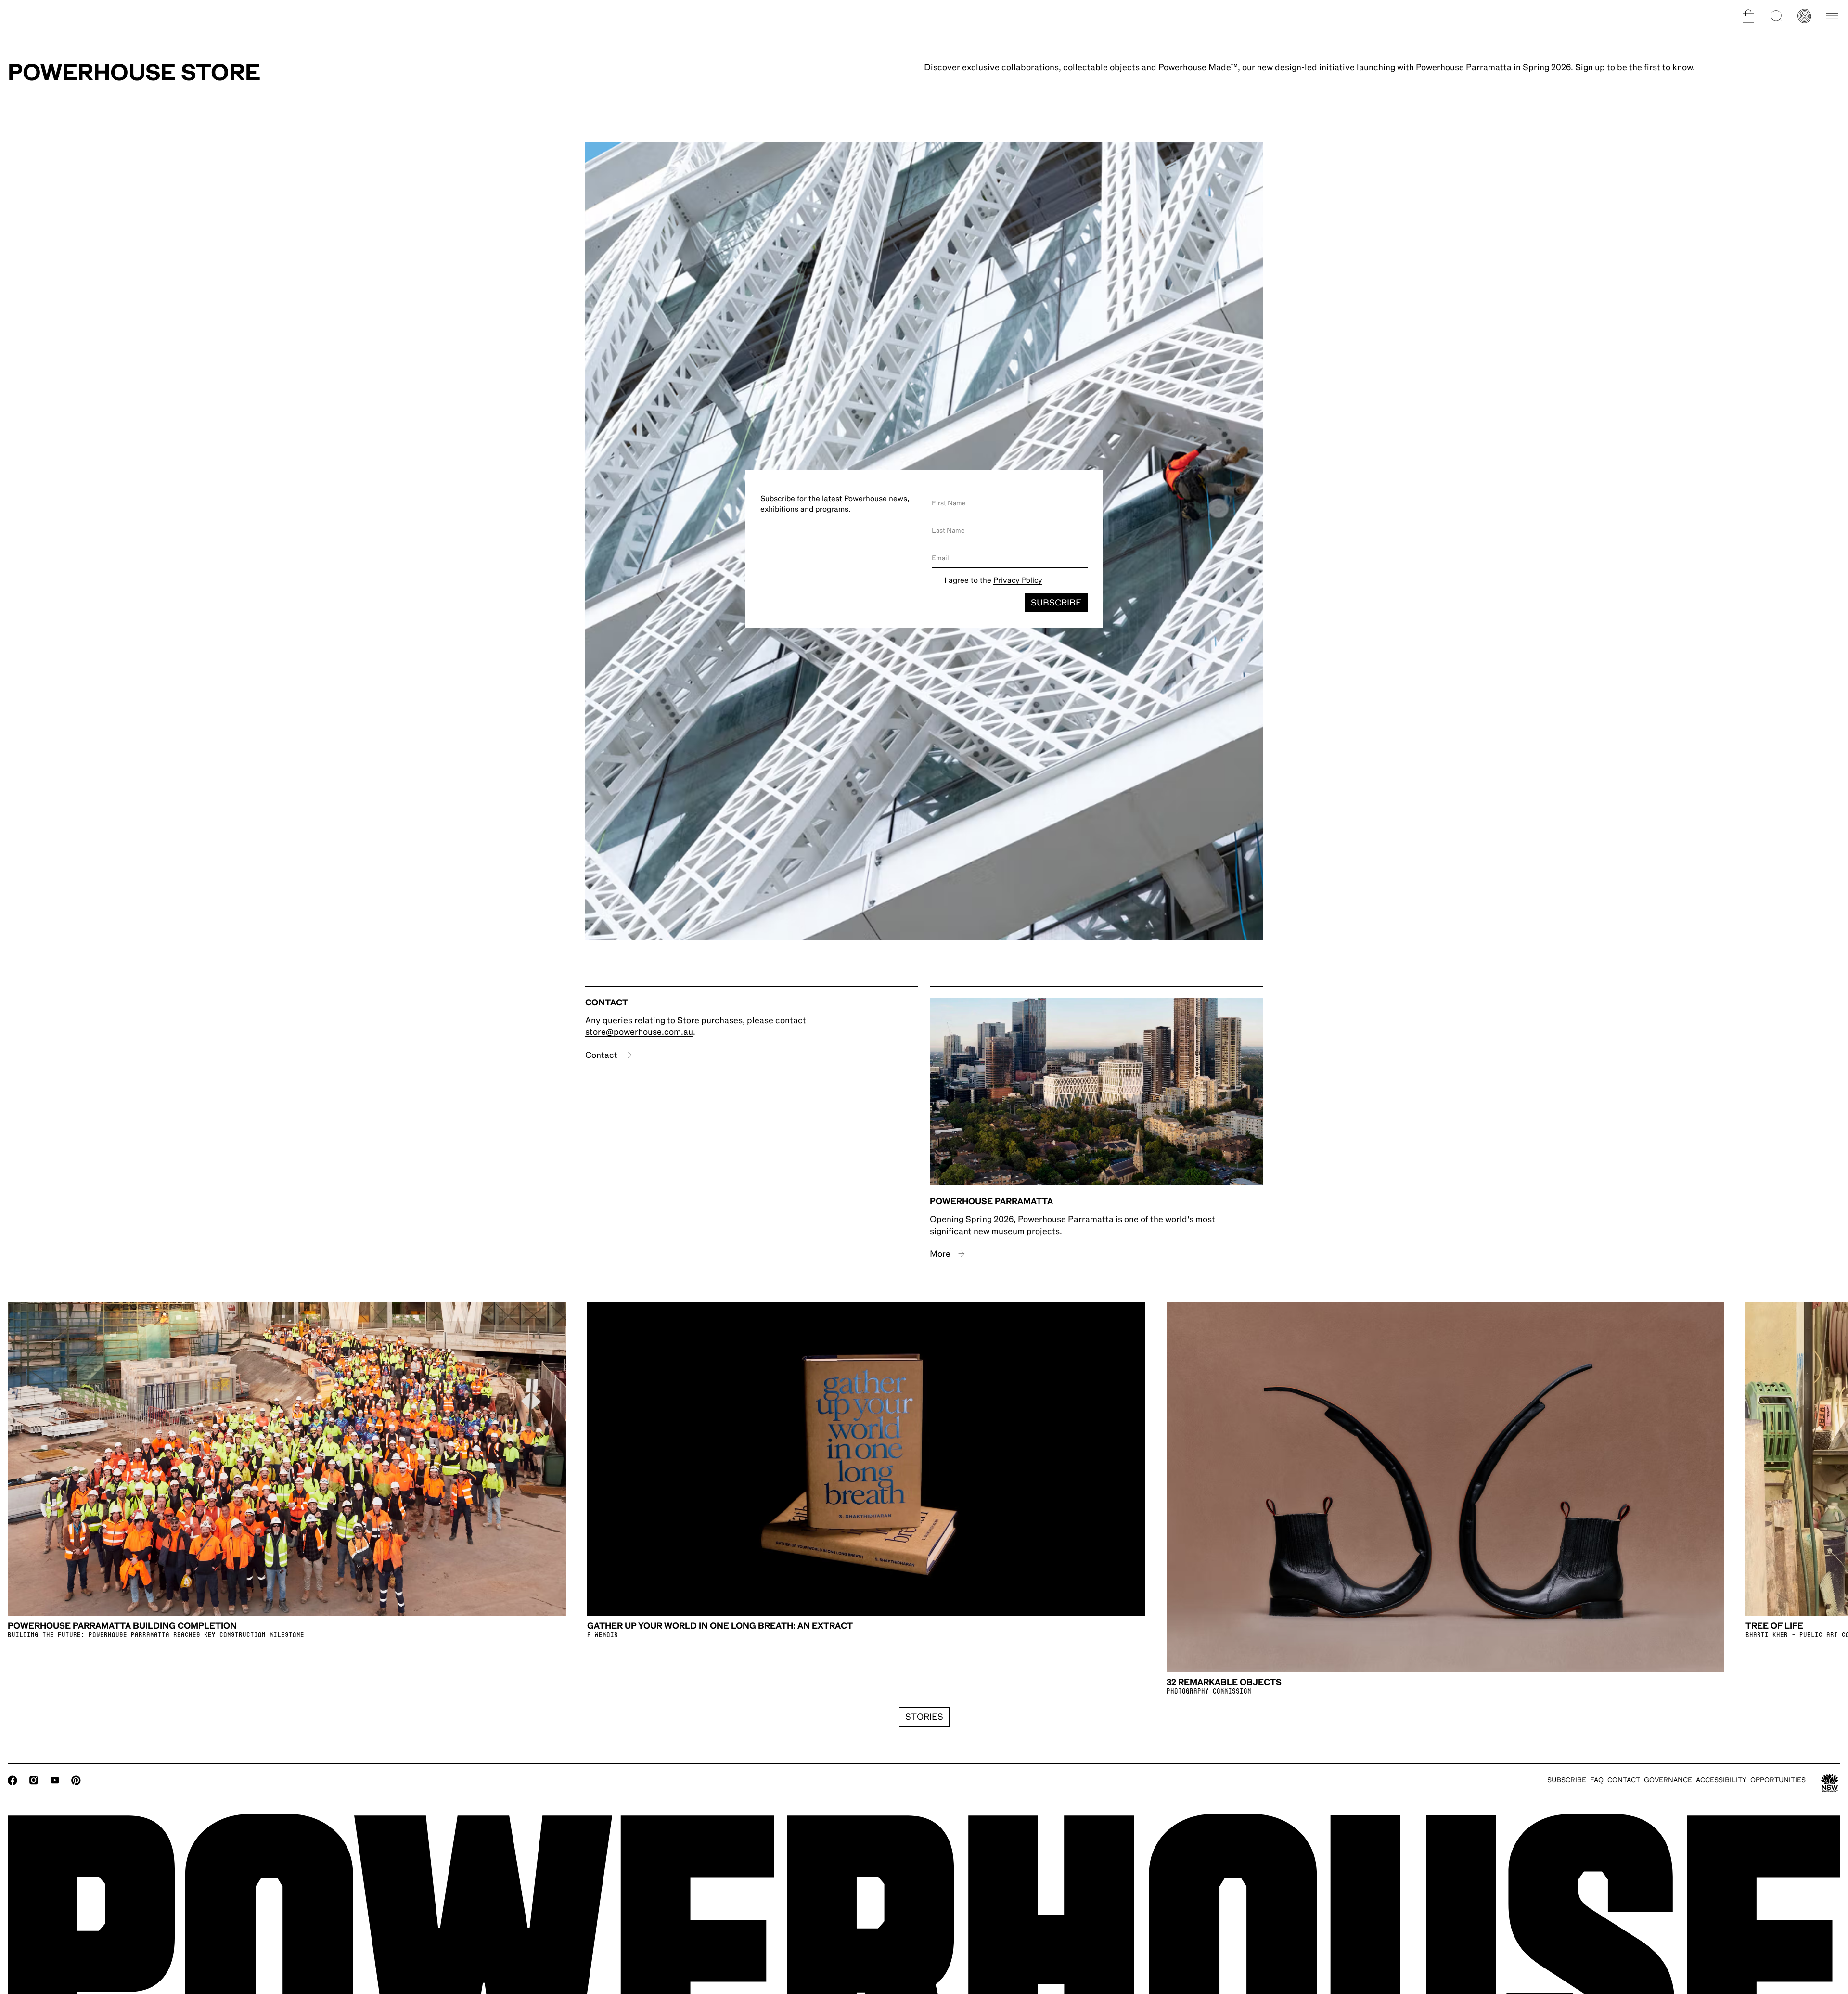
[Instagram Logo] (34, 1780)
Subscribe (1056, 603)
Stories (924, 1717)
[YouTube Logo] (55, 1780)
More (940, 1254)
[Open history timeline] (1804, 16)
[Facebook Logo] (13, 1780)
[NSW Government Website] (1830, 1783)
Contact (601, 1055)
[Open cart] (1748, 16)
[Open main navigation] (1832, 16)
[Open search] (1776, 16)
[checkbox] (936, 580)
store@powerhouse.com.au (639, 1032)
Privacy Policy (1018, 580)
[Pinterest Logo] (76, 1780)
